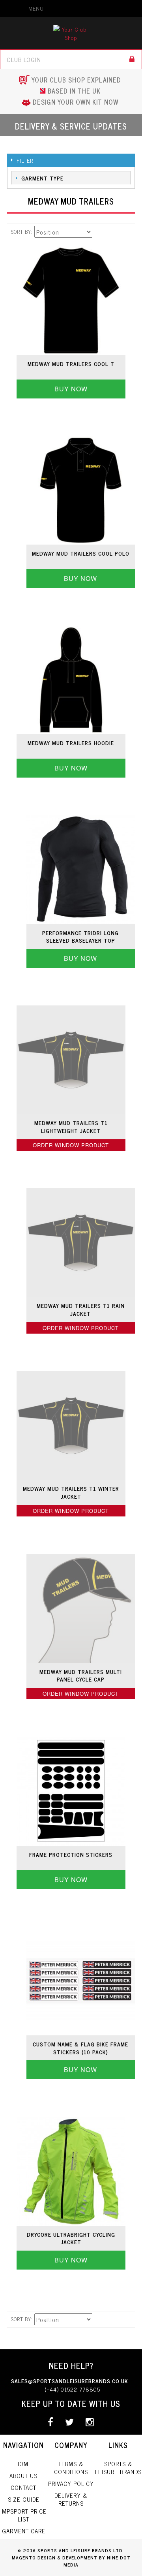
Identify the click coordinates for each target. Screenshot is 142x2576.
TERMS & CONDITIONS (71, 2468)
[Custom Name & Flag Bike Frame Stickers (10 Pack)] (81, 1981)
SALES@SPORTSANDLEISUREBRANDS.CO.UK (70, 2381)
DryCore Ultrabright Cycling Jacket (71, 2238)
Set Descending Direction (92, 232)
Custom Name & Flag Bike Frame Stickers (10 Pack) (80, 2048)
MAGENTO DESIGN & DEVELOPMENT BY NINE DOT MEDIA (71, 2561)
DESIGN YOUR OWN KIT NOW (76, 102)
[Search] (132, 59)
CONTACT (23, 2487)
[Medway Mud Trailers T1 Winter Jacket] (71, 1425)
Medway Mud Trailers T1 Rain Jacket (81, 1309)
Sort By (21, 232)
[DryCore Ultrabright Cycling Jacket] (71, 2171)
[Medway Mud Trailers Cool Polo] (81, 490)
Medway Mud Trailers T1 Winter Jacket (71, 1492)
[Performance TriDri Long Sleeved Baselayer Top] (81, 869)
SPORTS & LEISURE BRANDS (118, 2468)
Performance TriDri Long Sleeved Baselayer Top (80, 937)
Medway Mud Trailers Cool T (71, 364)
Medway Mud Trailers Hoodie (71, 743)
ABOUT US (23, 2475)
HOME (24, 2464)
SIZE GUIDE (24, 2499)
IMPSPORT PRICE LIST (23, 2515)
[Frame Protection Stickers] (71, 1791)
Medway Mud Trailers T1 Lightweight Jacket (71, 1126)
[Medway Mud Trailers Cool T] (71, 300)
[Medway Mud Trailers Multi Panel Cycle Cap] (81, 1608)
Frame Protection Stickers (71, 1854)
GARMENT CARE (24, 2531)
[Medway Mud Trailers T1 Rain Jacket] (81, 1243)
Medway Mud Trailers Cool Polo (81, 553)
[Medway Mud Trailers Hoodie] (71, 680)
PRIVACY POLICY (71, 2483)
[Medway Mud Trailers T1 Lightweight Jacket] (71, 1060)
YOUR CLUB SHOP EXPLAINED (76, 80)
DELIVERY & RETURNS (71, 2499)
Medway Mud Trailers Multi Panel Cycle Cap (81, 1675)
